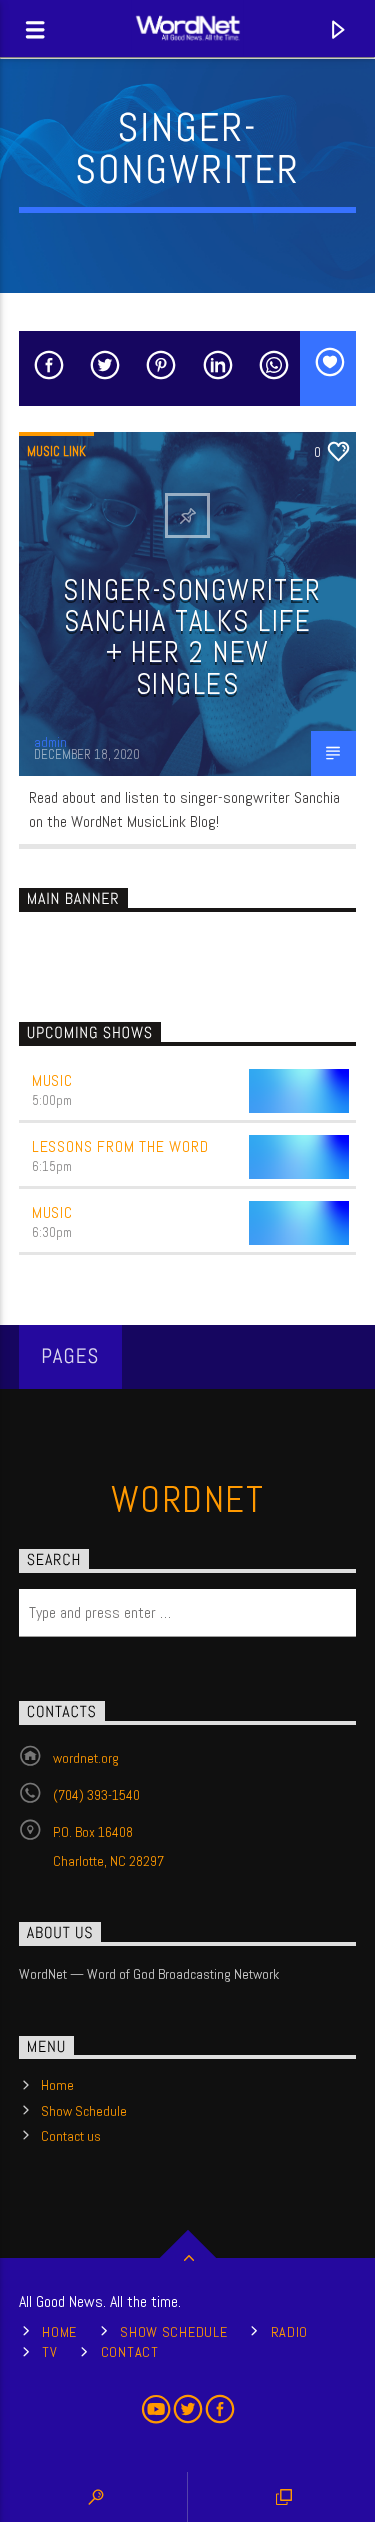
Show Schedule (84, 2111)
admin (50, 742)
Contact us (71, 2136)
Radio (290, 2332)
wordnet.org (86, 1758)
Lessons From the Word (120, 1146)
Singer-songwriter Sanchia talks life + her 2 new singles (192, 637)
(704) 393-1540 (96, 1795)
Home (57, 2085)
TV (49, 2352)
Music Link (56, 451)
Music (52, 1080)
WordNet (187, 1500)
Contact (130, 2352)
